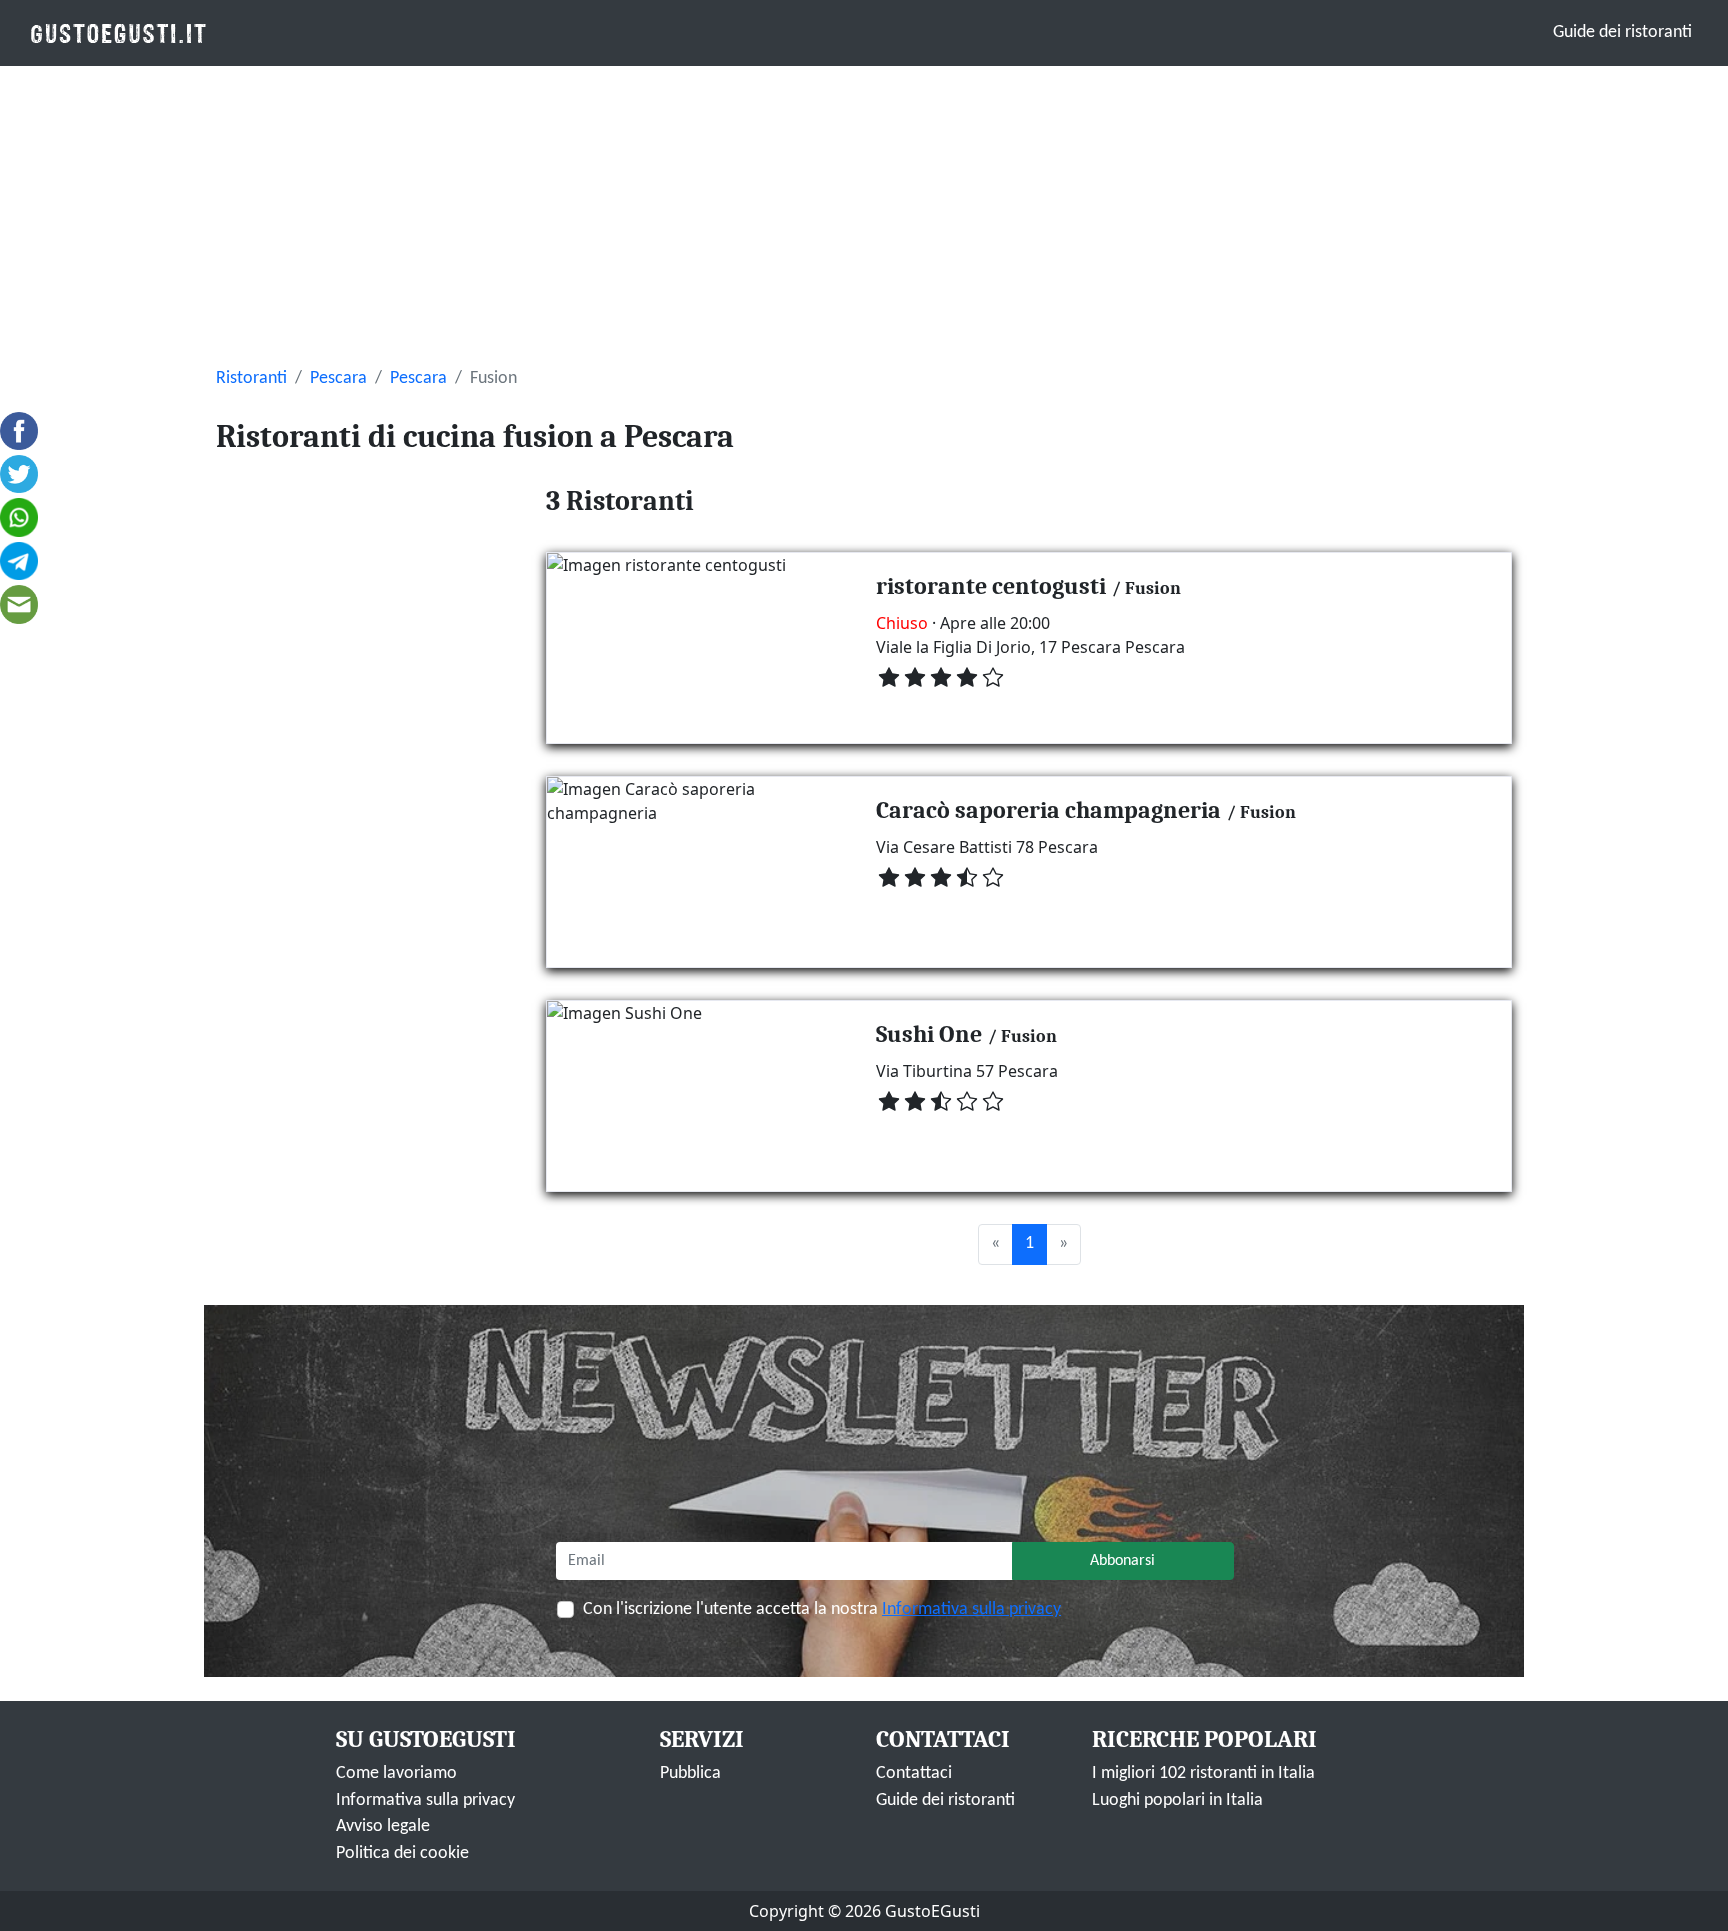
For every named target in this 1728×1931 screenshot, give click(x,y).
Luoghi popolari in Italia (1177, 1800)
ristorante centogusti (991, 586)
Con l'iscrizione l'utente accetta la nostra (822, 1609)
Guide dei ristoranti (1622, 32)
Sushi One (929, 1034)
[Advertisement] (864, 216)
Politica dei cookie (402, 1853)
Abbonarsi (1122, 1561)
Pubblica (690, 1773)
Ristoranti (251, 378)
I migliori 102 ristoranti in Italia (1203, 1773)
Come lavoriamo (396, 1773)
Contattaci (914, 1773)
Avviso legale (383, 1826)
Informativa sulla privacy (971, 1609)
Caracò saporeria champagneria (1048, 810)
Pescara (338, 378)
